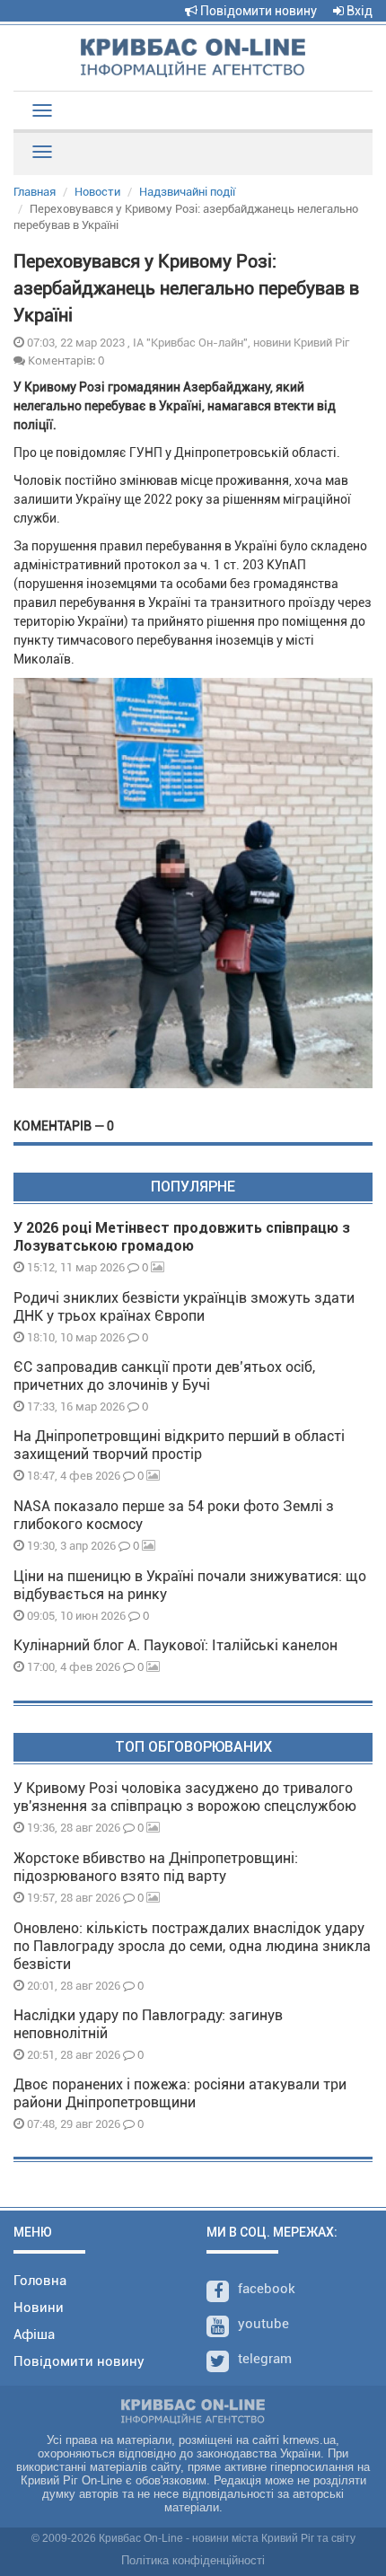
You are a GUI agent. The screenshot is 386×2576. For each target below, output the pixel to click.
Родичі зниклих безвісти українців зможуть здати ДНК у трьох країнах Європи (184, 1307)
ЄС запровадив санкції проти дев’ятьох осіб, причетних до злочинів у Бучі (164, 1376)
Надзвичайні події (187, 192)
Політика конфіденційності (193, 2560)
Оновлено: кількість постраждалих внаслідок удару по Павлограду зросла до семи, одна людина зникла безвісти (192, 1946)
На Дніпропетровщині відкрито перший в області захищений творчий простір (179, 1445)
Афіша (34, 2334)
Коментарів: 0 (65, 360)
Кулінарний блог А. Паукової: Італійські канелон (175, 1645)
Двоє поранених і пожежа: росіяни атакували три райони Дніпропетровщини (180, 2093)
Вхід (358, 11)
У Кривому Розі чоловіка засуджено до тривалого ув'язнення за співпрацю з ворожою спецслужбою (185, 1797)
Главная (35, 192)
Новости (97, 192)
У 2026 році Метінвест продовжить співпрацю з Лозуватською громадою (182, 1237)
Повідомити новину (257, 11)
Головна (40, 2281)
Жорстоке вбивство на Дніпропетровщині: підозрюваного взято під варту (156, 1867)
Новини (39, 2308)
